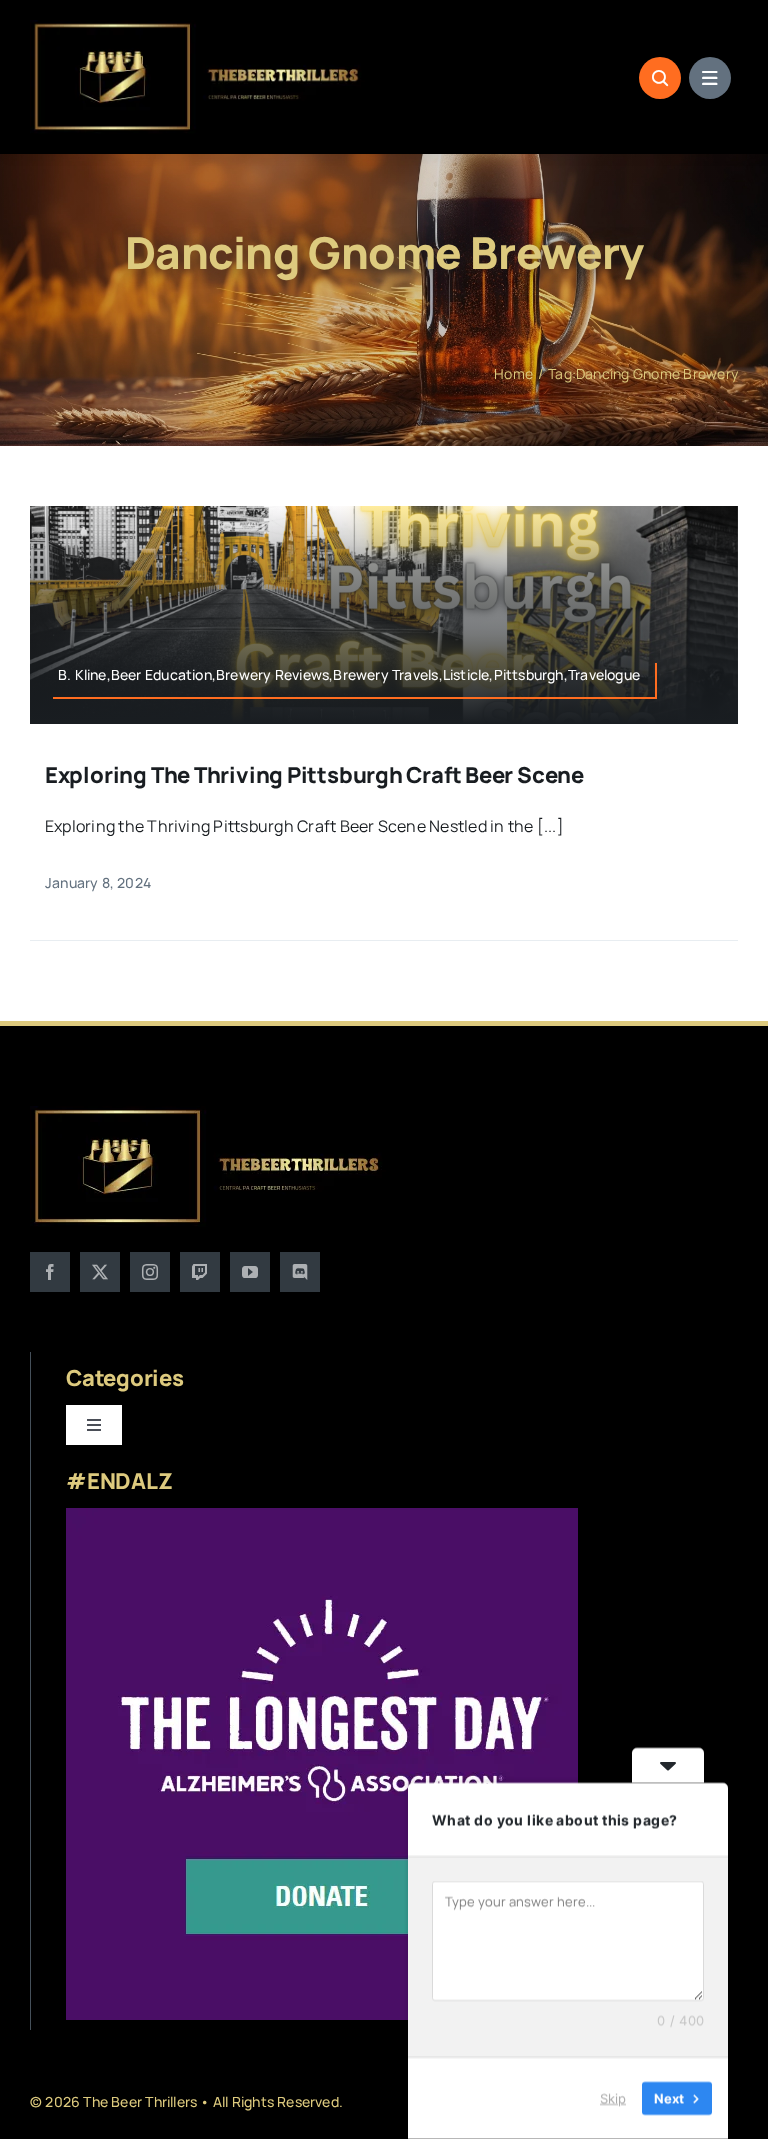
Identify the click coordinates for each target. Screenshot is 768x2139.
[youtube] (250, 1272)
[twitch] (200, 1272)
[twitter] (100, 1272)
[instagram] (150, 1272)
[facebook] (50, 1272)
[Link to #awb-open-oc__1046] (660, 78)
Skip (613, 2098)
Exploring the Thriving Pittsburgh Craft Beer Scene (314, 775)
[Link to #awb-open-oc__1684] (710, 78)
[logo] (198, 28)
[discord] (300, 1272)
